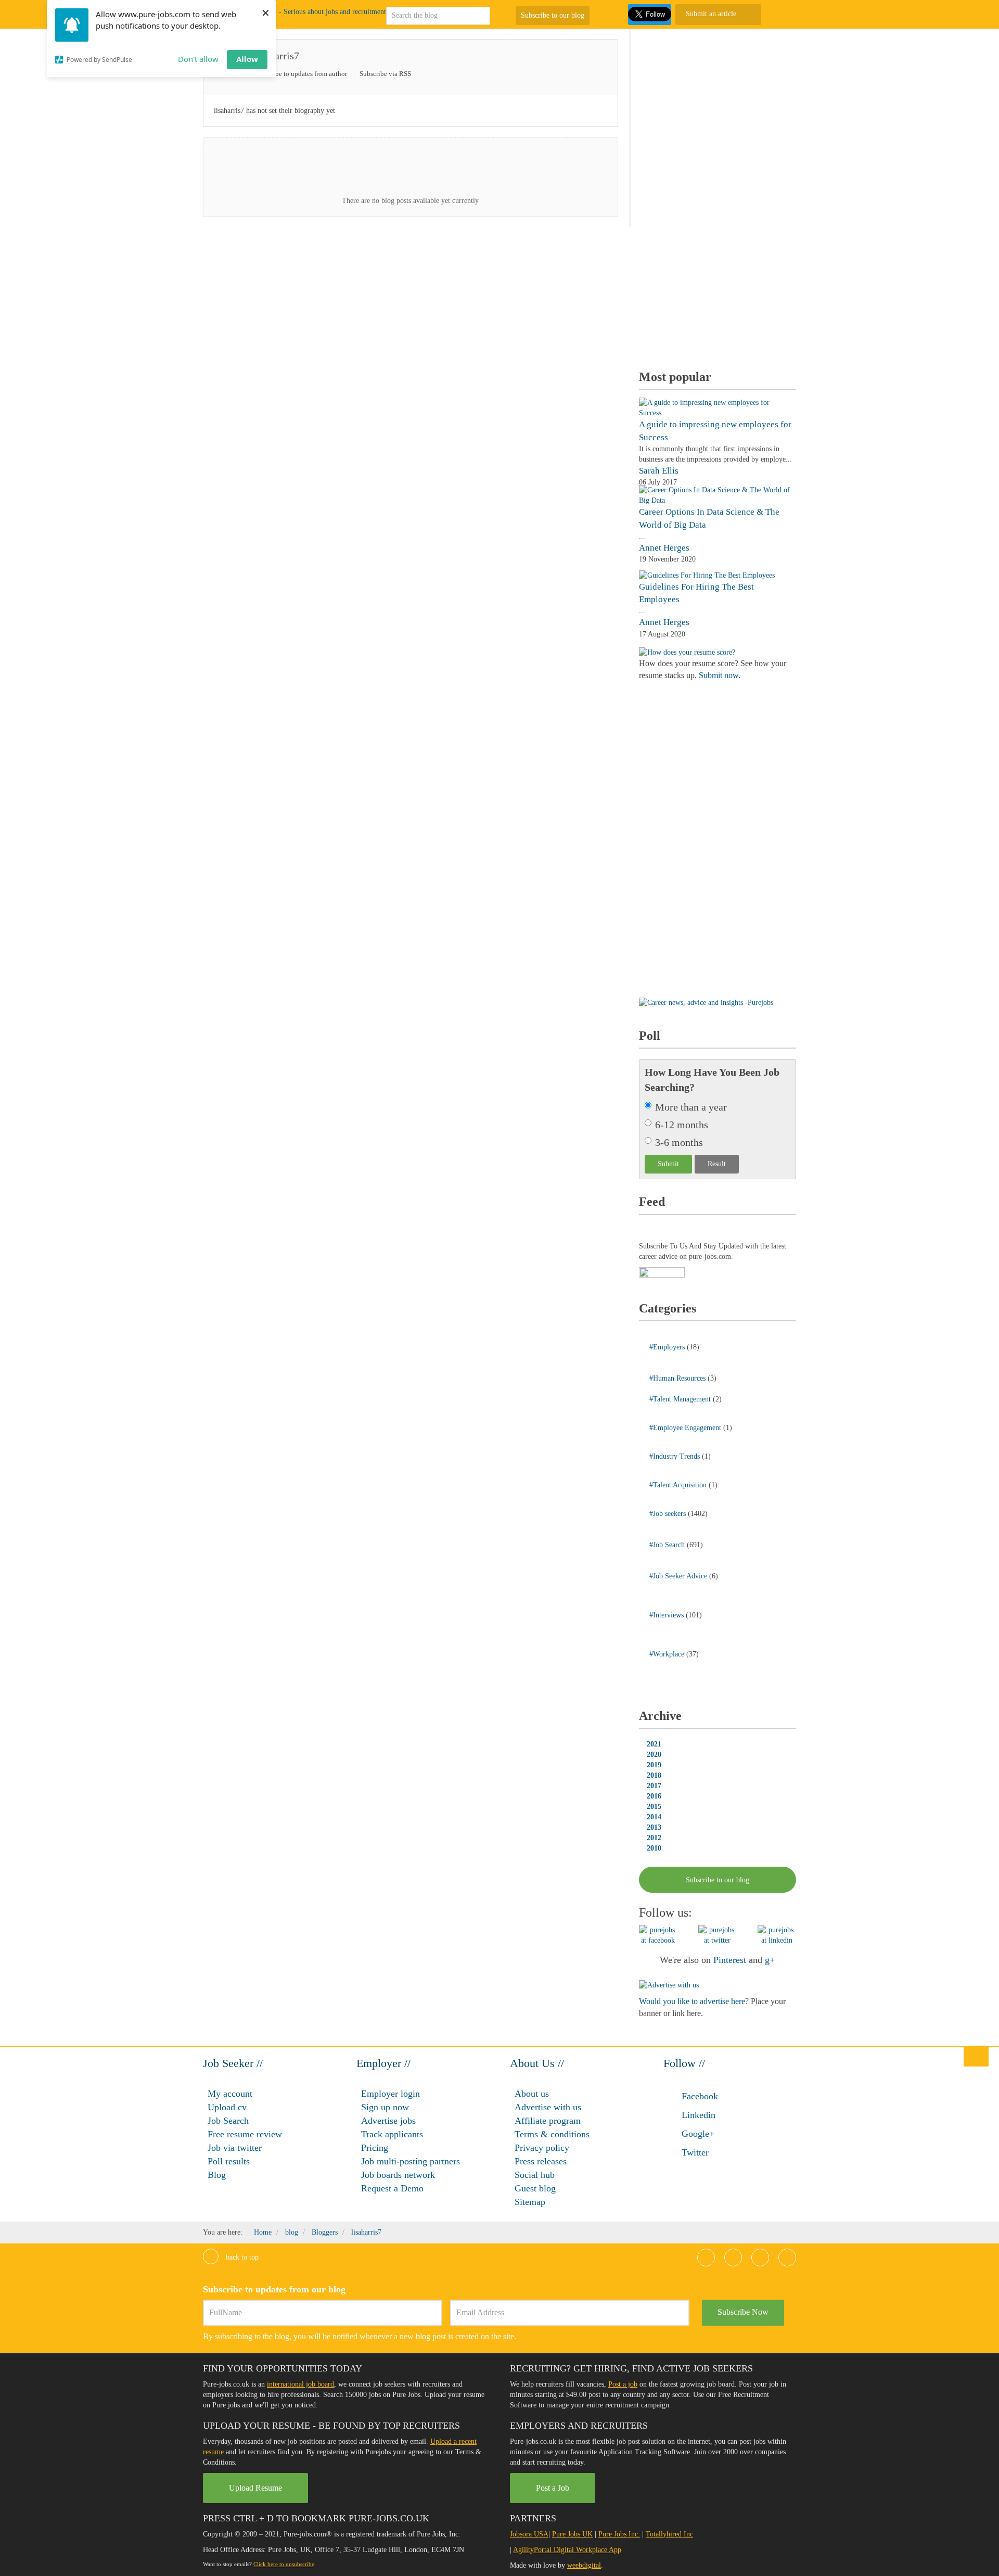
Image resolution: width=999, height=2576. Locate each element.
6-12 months (682, 1125)
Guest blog (535, 2188)
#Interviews (668, 1615)
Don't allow (198, 59)
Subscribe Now (743, 2312)
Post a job (623, 2384)
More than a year (691, 1107)
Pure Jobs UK (572, 2534)
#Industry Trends (676, 1456)
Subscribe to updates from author (301, 74)
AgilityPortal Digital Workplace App (567, 2550)
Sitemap (530, 2202)
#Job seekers (669, 1514)
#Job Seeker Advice (679, 1576)
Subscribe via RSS (385, 74)
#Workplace (668, 1654)
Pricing (375, 2148)
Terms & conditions (552, 2134)
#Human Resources (678, 1378)
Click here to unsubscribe (284, 2564)
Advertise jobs (388, 2121)
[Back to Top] (976, 2056)
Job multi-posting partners (411, 2161)
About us (532, 2094)
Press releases (541, 2161)
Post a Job (553, 2488)
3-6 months (679, 1142)
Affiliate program (548, 2121)
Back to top (241, 2257)
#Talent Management (681, 1399)
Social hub (535, 2175)
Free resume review (245, 2134)
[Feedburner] (662, 1273)
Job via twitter (235, 2148)
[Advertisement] (717, 195)
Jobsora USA (529, 2534)
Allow (247, 59)
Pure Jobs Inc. (619, 2534)
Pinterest (730, 1960)
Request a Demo (392, 2188)
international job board (300, 2384)
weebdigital (584, 2565)
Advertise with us (548, 2107)
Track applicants (392, 2134)
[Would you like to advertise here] (669, 1985)
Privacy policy (542, 2148)
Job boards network (398, 2175)
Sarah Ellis (659, 471)
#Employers (668, 1347)
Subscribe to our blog (553, 15)
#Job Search (668, 1545)
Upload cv (227, 2107)
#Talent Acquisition (679, 1485)
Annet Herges (664, 548)
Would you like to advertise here (692, 2001)
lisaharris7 (277, 56)
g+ (770, 1960)
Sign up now (385, 2107)
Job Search (228, 2121)
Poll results (229, 2161)
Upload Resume (255, 2488)
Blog (217, 2175)
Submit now (719, 675)
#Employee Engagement (686, 1428)
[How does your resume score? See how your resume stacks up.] (687, 652)
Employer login (390, 2094)
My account (230, 2094)
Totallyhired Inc (669, 2534)
